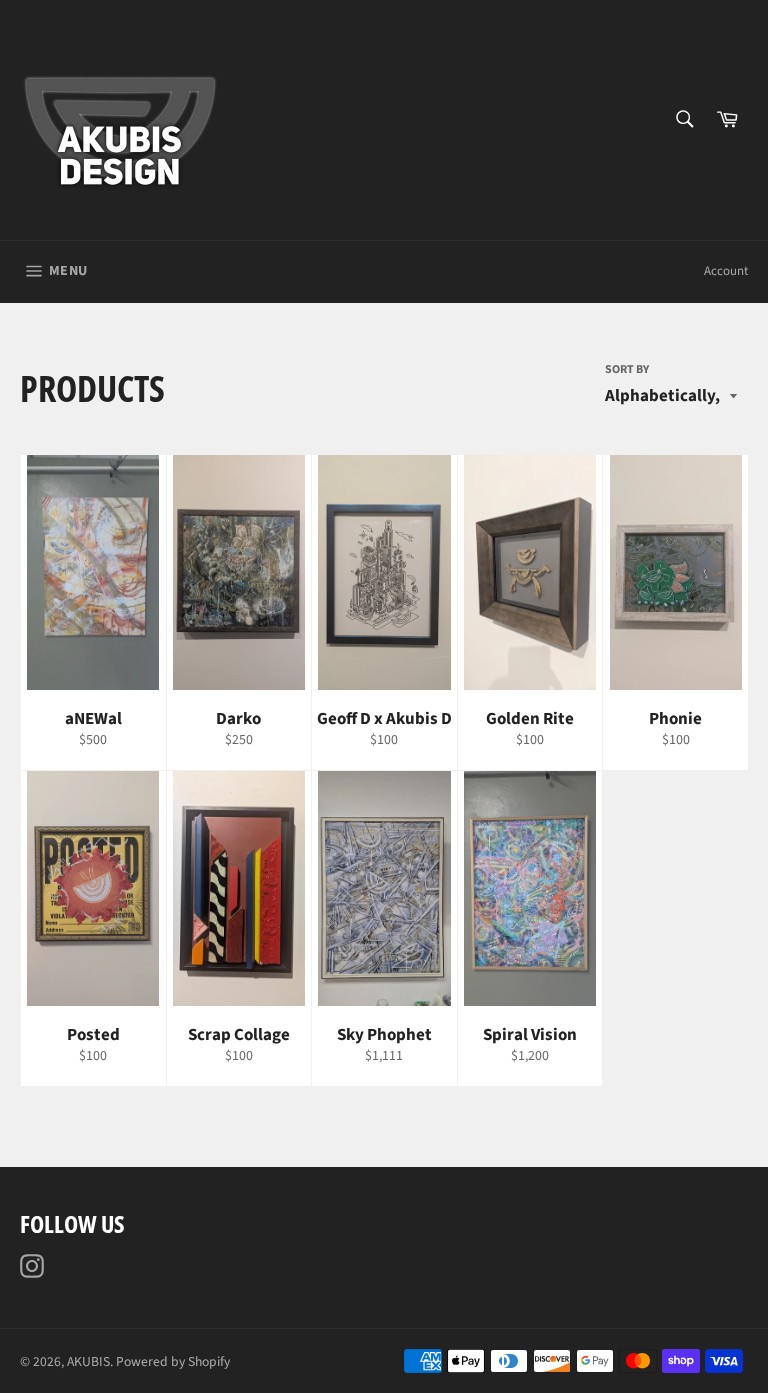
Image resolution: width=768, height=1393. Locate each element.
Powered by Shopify (173, 1361)
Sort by (627, 370)
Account (726, 271)
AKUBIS (88, 1361)
